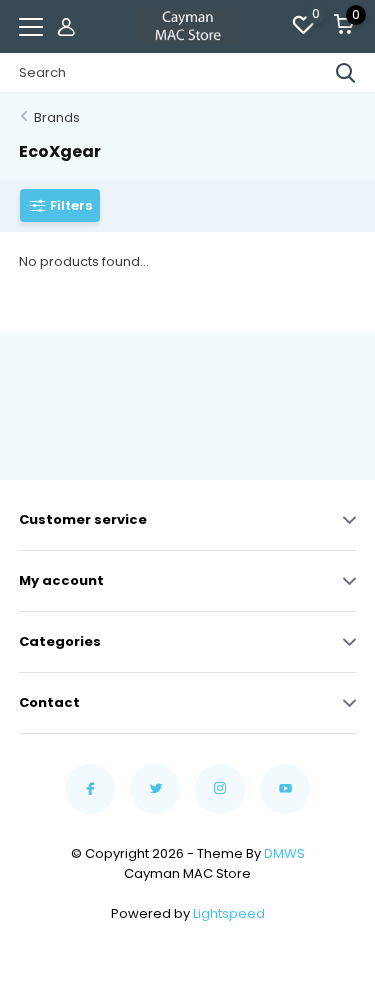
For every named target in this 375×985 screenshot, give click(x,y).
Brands (57, 117)
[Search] (346, 73)
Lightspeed (229, 913)
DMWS (284, 853)
